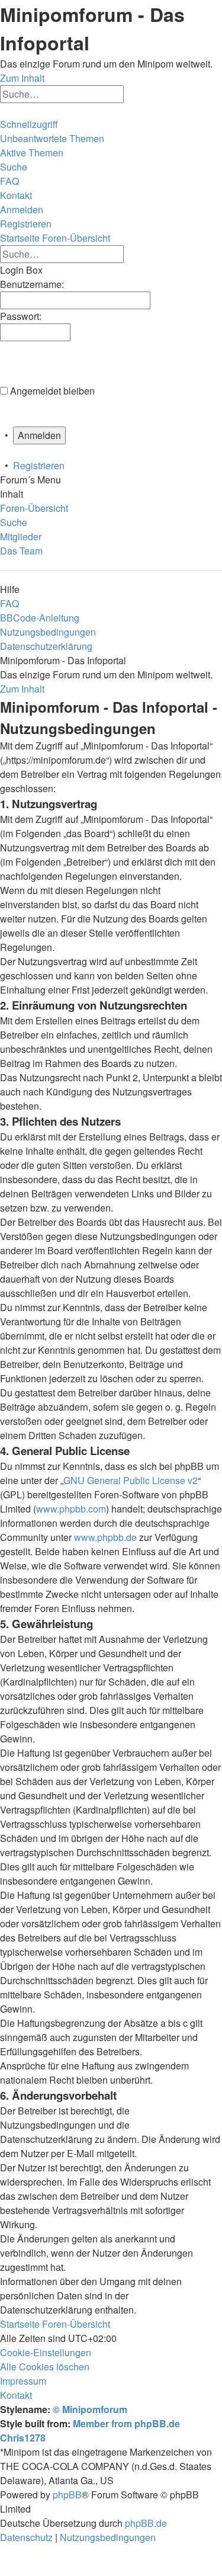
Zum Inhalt (22, 78)
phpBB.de (146, 2523)
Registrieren (39, 465)
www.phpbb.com (71, 1509)
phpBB (67, 2495)
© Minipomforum (90, 2409)
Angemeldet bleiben (52, 391)
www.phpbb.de (105, 1537)
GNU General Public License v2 (131, 1480)
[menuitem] (52, 138)
